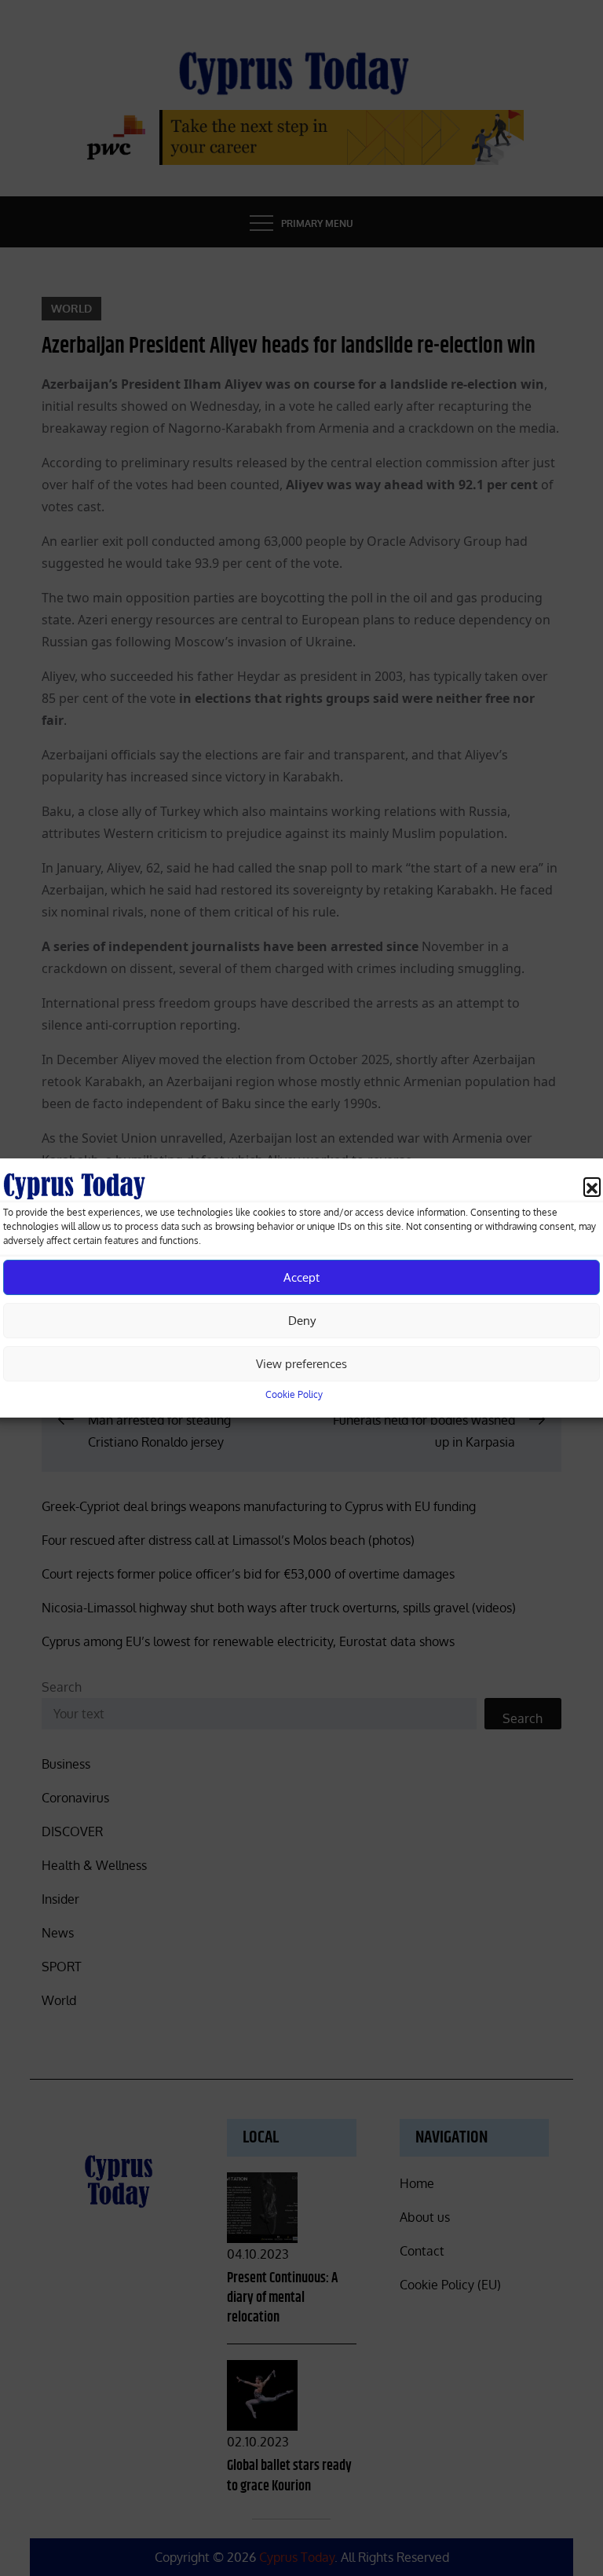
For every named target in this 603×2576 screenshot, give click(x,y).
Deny (302, 1321)
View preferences (301, 1364)
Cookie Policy (294, 1394)
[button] (592, 1186)
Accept (301, 1277)
